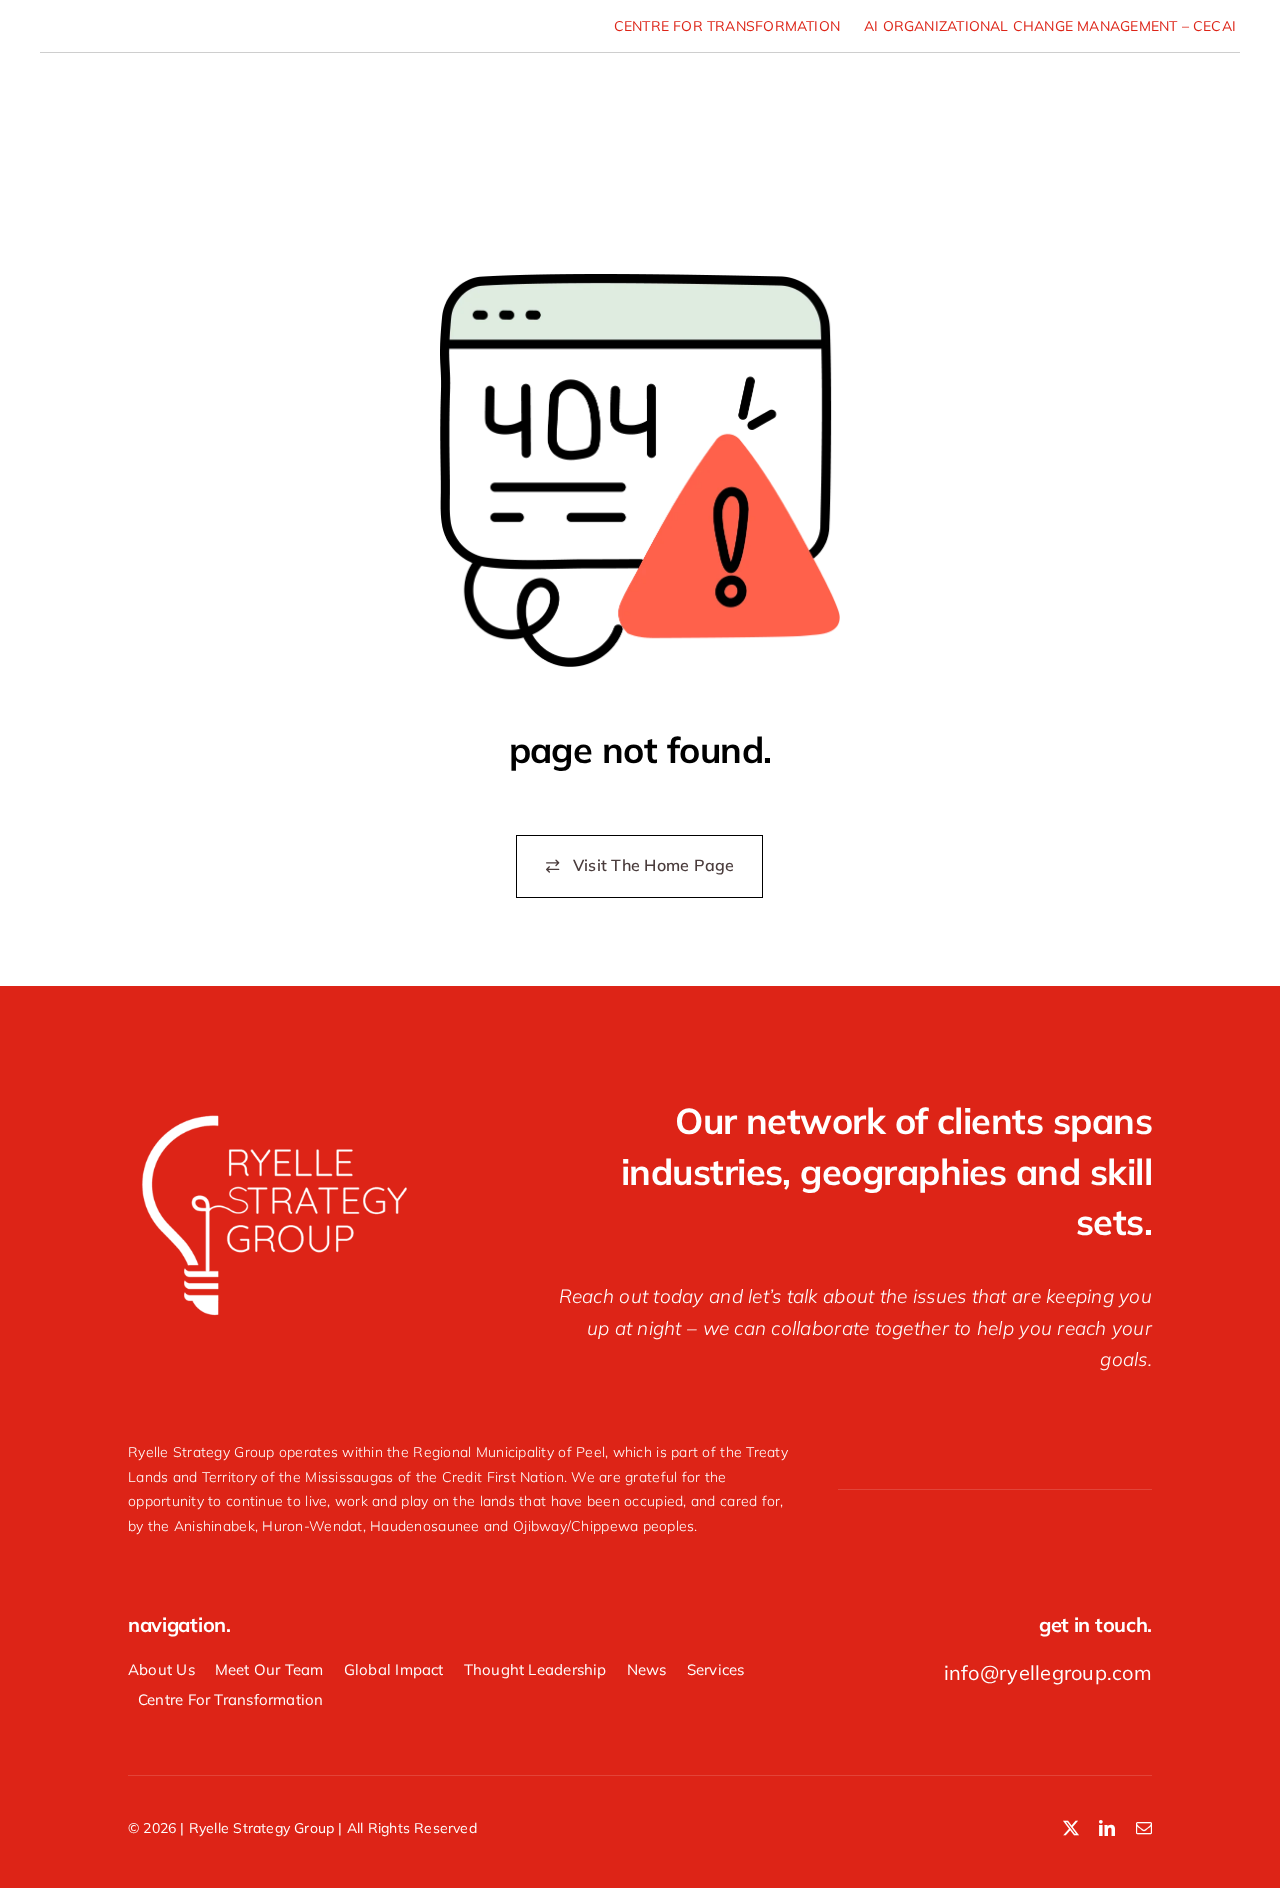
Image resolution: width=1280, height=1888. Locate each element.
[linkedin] (1107, 1828)
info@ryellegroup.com (1048, 1672)
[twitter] (1071, 1828)
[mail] (1144, 1828)
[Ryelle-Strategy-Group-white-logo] (273, 1114)
